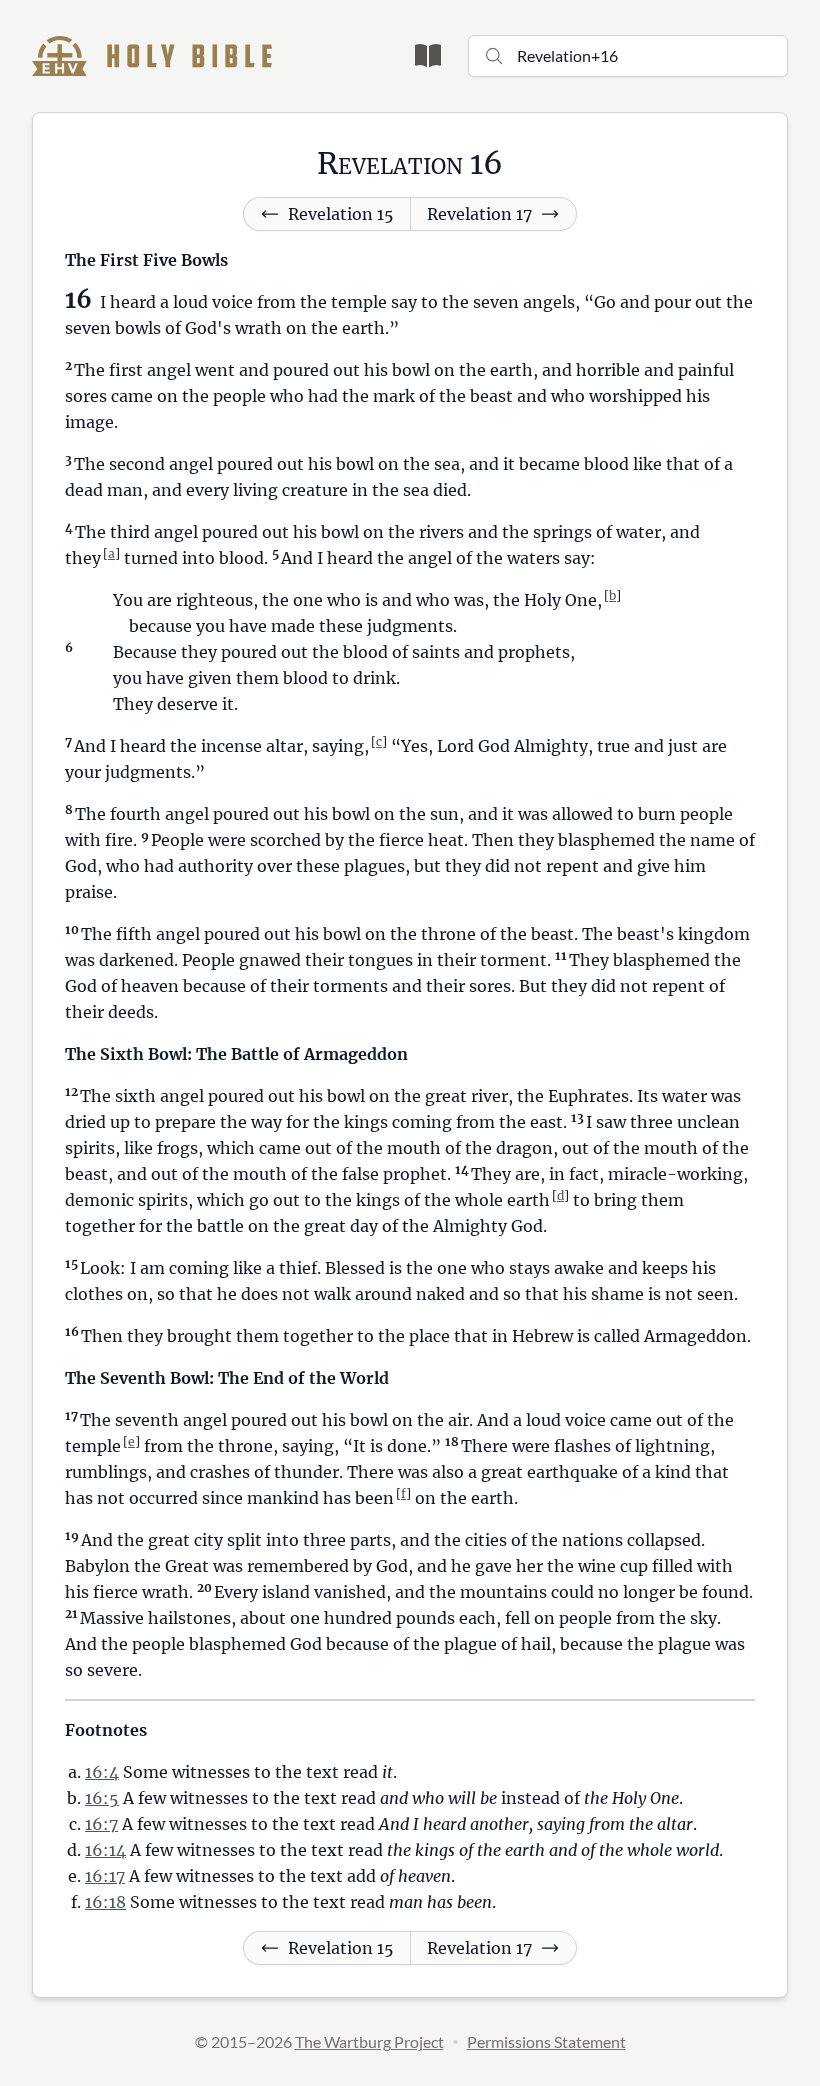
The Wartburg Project (369, 2041)
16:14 (105, 1850)
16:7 (101, 1824)
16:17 (105, 1876)
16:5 (102, 1798)
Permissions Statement (546, 2041)
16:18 (105, 1902)
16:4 (102, 1772)
